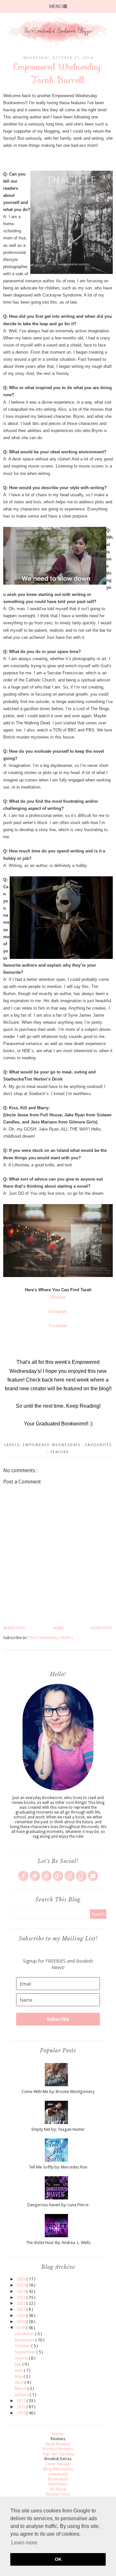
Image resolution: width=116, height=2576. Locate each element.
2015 (21, 2413)
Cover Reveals (58, 2464)
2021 (21, 2309)
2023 (21, 2297)
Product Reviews (58, 2449)
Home (58, 1628)
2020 (21, 2315)
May (19, 2376)
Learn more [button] (24, 2543)
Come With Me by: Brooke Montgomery (58, 2092)
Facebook (58, 1326)
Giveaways (58, 2474)
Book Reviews (58, 2444)
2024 (21, 2291)
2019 (21, 2322)
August (22, 2358)
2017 (21, 2401)
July (19, 2364)
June (19, 2370)
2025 (21, 2285)
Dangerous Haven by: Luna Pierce (58, 2205)
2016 (21, 2407)
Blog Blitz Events (58, 2469)
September (26, 2352)
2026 (21, 2279)
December (25, 2334)
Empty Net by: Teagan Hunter (58, 2129)
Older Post (101, 1628)
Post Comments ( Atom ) (51, 1638)
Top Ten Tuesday (58, 2454)
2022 (21, 2303)
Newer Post (15, 1628)
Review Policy (58, 2494)
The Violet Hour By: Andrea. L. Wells (58, 2243)
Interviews (58, 2484)
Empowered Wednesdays (53, 1445)
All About (58, 2489)
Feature (60, 1452)
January (22, 2395)
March (21, 2388)
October (23, 2346)
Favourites (99, 1445)
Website (58, 1297)
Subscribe (58, 2019)
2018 (21, 2328)
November (25, 2340)
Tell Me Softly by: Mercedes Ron (58, 2167)
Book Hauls (58, 2479)
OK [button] (58, 2559)
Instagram (58, 1311)
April (20, 2382)
